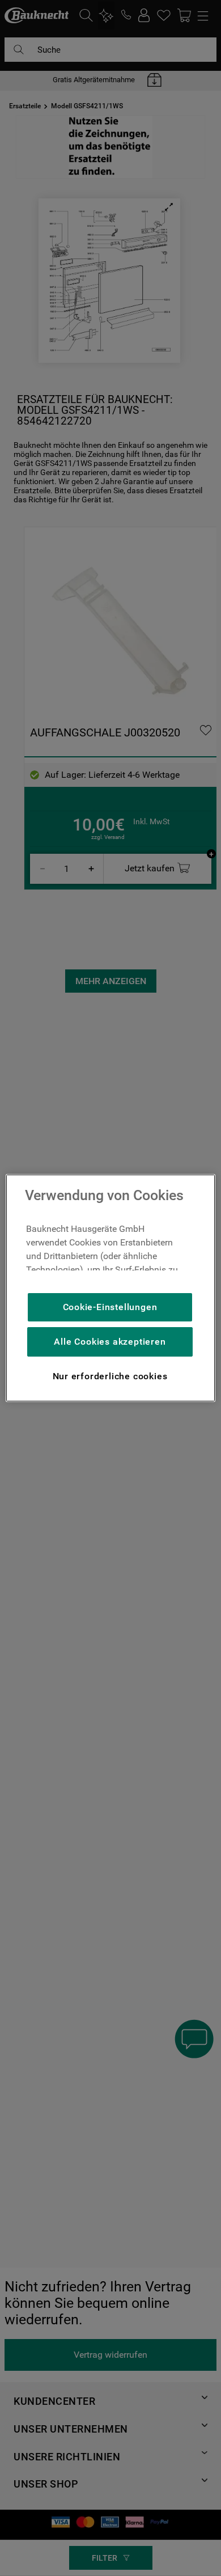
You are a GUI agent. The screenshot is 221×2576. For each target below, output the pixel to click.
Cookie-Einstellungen (110, 1307)
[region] (111, 1288)
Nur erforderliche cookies (110, 1376)
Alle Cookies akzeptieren (110, 1342)
